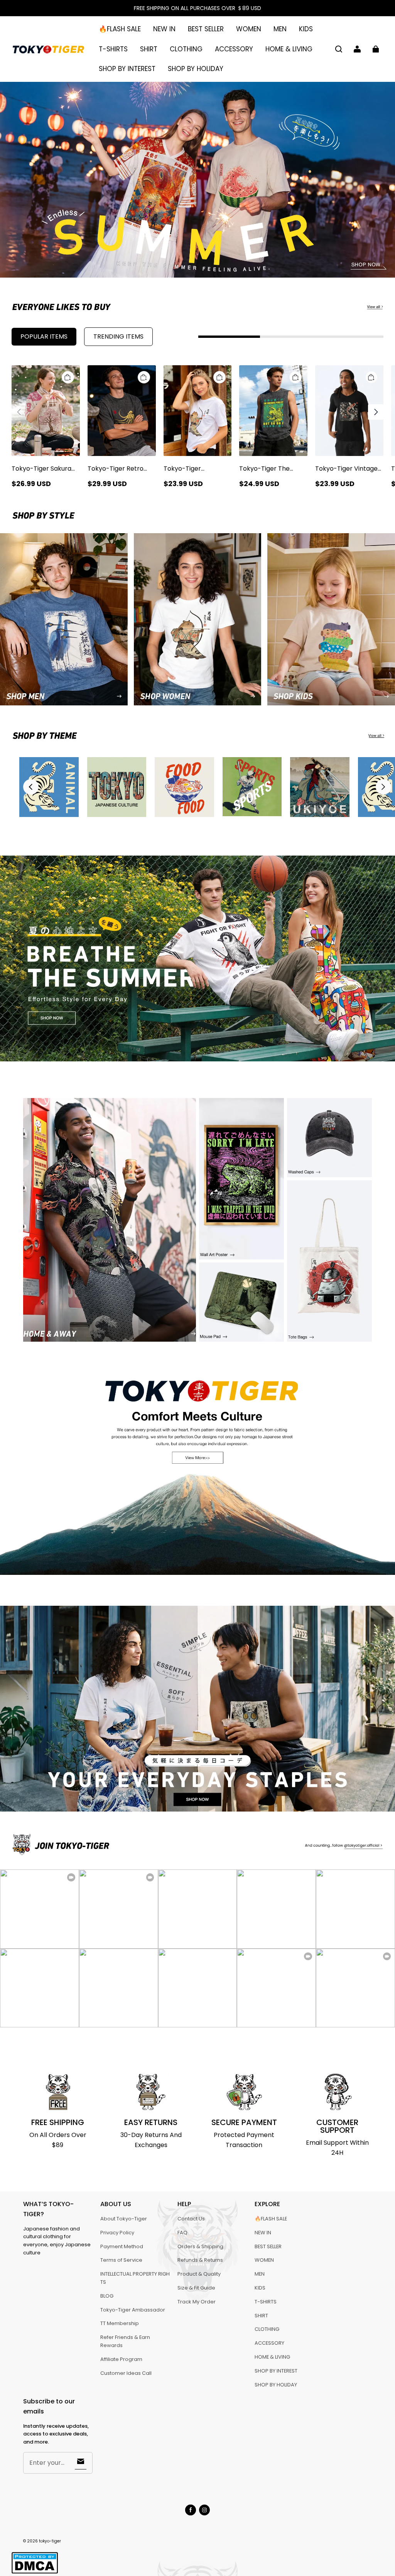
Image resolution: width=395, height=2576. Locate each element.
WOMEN (249, 29)
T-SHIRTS (113, 49)
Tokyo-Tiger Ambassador (133, 2310)
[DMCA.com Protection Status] (35, 2572)
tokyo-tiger (50, 2541)
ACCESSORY (234, 49)
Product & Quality (199, 2274)
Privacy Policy (117, 2233)
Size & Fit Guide (196, 2288)
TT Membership (120, 2323)
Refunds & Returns (200, 2260)
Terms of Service (121, 2260)
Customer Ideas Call (126, 2373)
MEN (280, 29)
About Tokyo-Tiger (124, 2219)
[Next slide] (383, 787)
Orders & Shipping (200, 2246)
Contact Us (191, 2219)
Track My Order (197, 2302)
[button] (339, 49)
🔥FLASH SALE (120, 29)
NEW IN (164, 29)
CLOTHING (186, 49)
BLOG (107, 2296)
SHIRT (149, 49)
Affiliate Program (121, 2359)
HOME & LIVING (289, 49)
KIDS (306, 29)
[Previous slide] (31, 787)
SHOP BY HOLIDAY (196, 69)
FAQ (182, 2233)
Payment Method (122, 2246)
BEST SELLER (206, 29)
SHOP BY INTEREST (127, 69)
